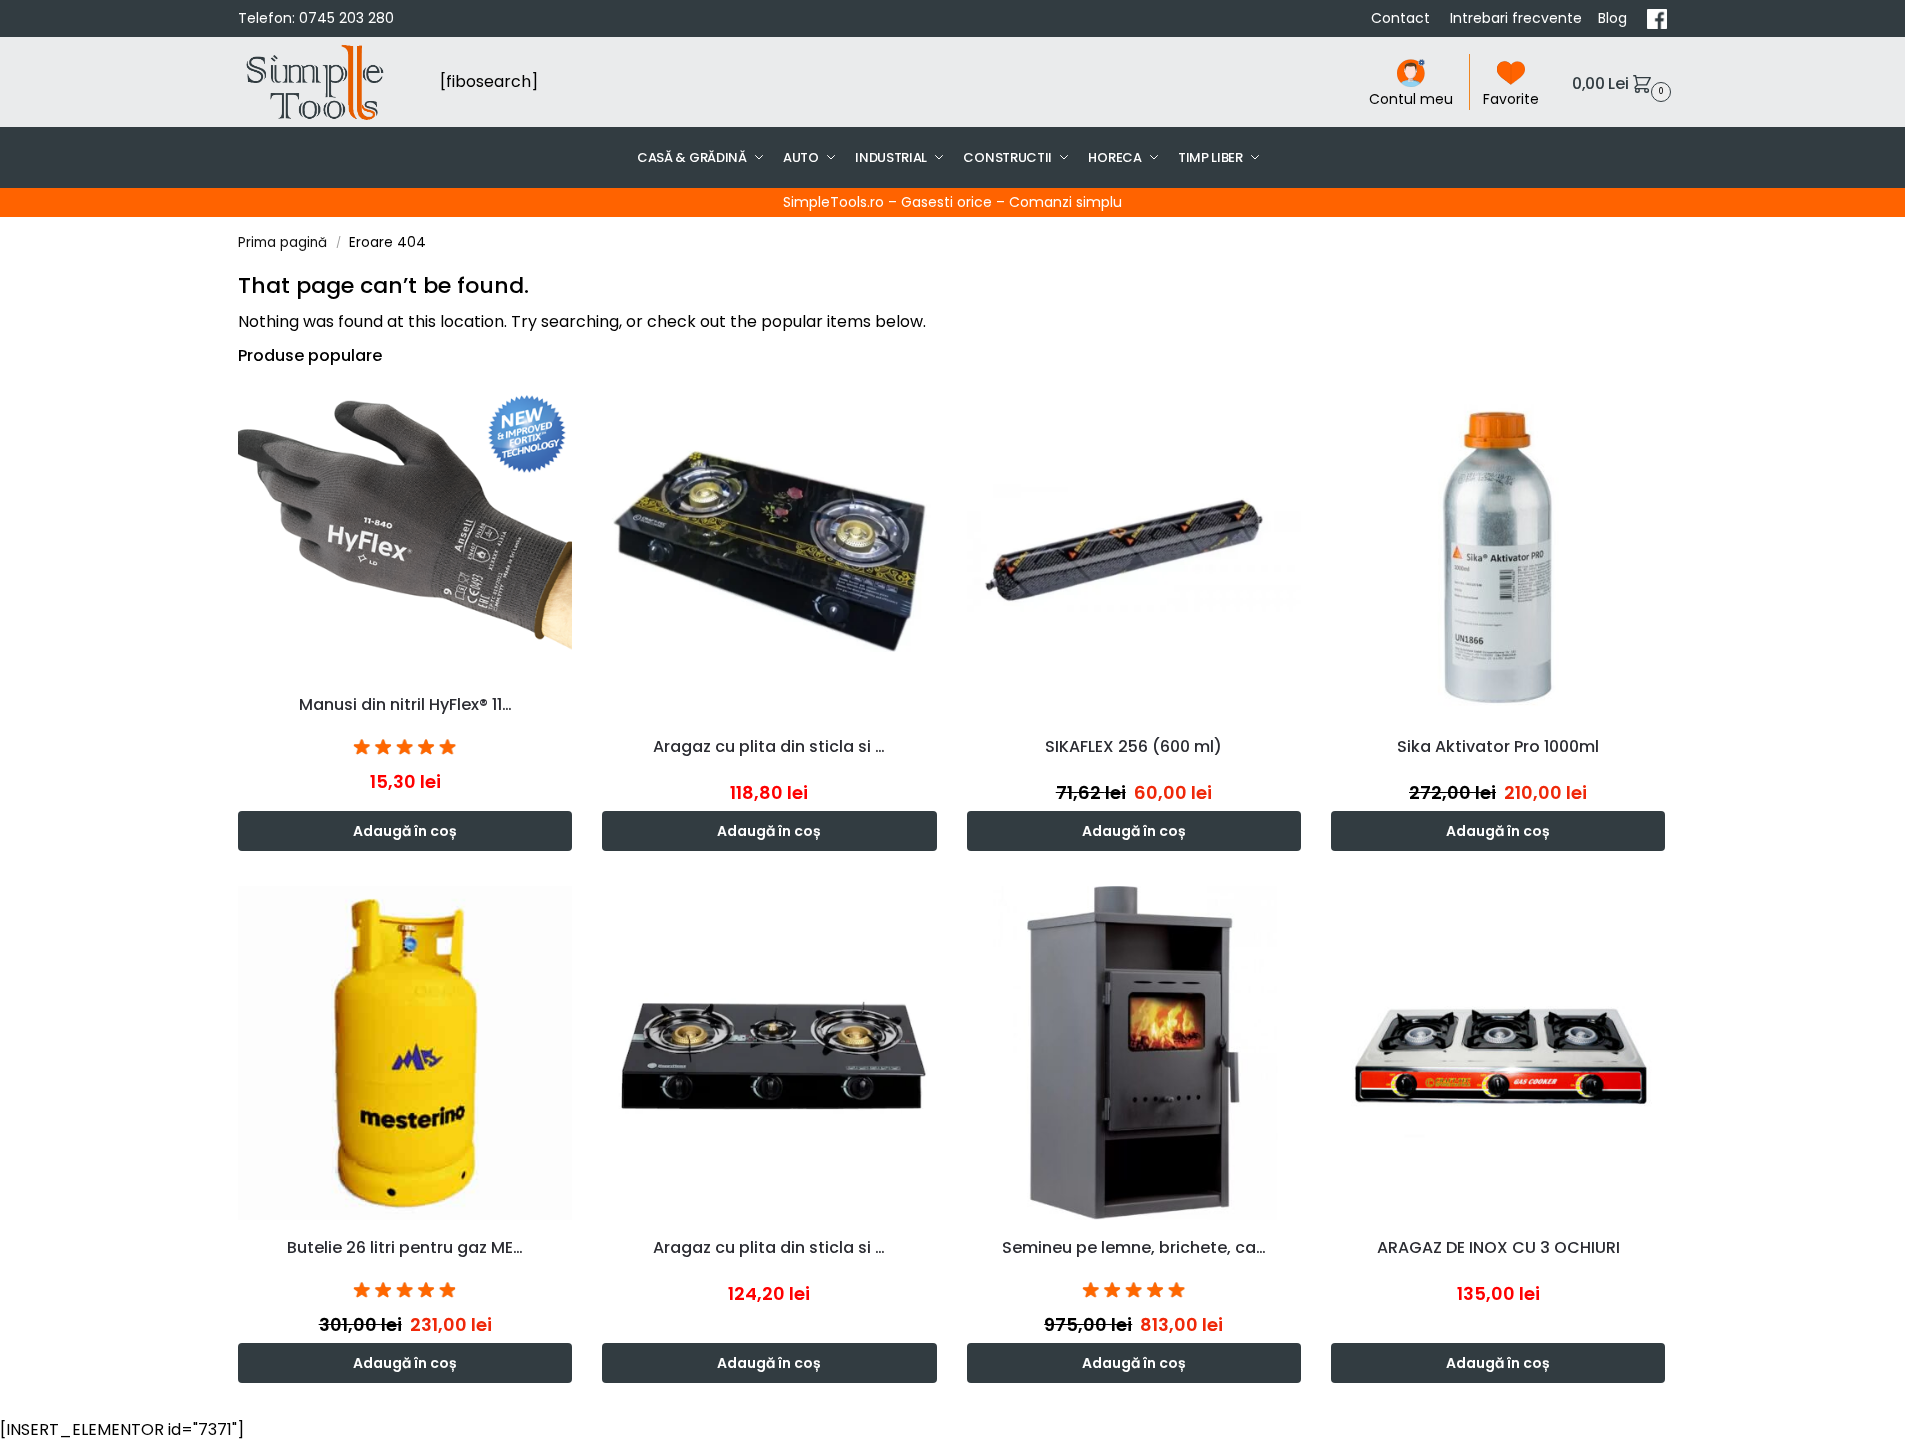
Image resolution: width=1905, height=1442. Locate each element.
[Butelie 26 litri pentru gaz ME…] (405, 1053)
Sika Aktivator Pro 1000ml (1498, 746)
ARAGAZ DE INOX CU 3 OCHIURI (1498, 1247)
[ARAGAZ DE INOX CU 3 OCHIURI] (1498, 1053)
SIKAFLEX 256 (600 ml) (1133, 746)
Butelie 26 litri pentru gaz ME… (405, 1247)
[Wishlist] (562, 414)
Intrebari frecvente (1516, 18)
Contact (1402, 18)
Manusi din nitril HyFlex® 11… (405, 704)
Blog (1614, 18)
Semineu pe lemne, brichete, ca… (1134, 1247)
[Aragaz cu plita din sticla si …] (769, 551)
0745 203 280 (346, 18)
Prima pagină (282, 242)
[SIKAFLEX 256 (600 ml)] (1134, 551)
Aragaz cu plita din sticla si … (769, 746)
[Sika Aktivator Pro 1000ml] (1498, 551)
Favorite (1511, 99)
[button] (1619, 82)
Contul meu (1411, 99)
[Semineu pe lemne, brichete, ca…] (1134, 1053)
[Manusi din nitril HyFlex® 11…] (405, 530)
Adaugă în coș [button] (405, 831)
